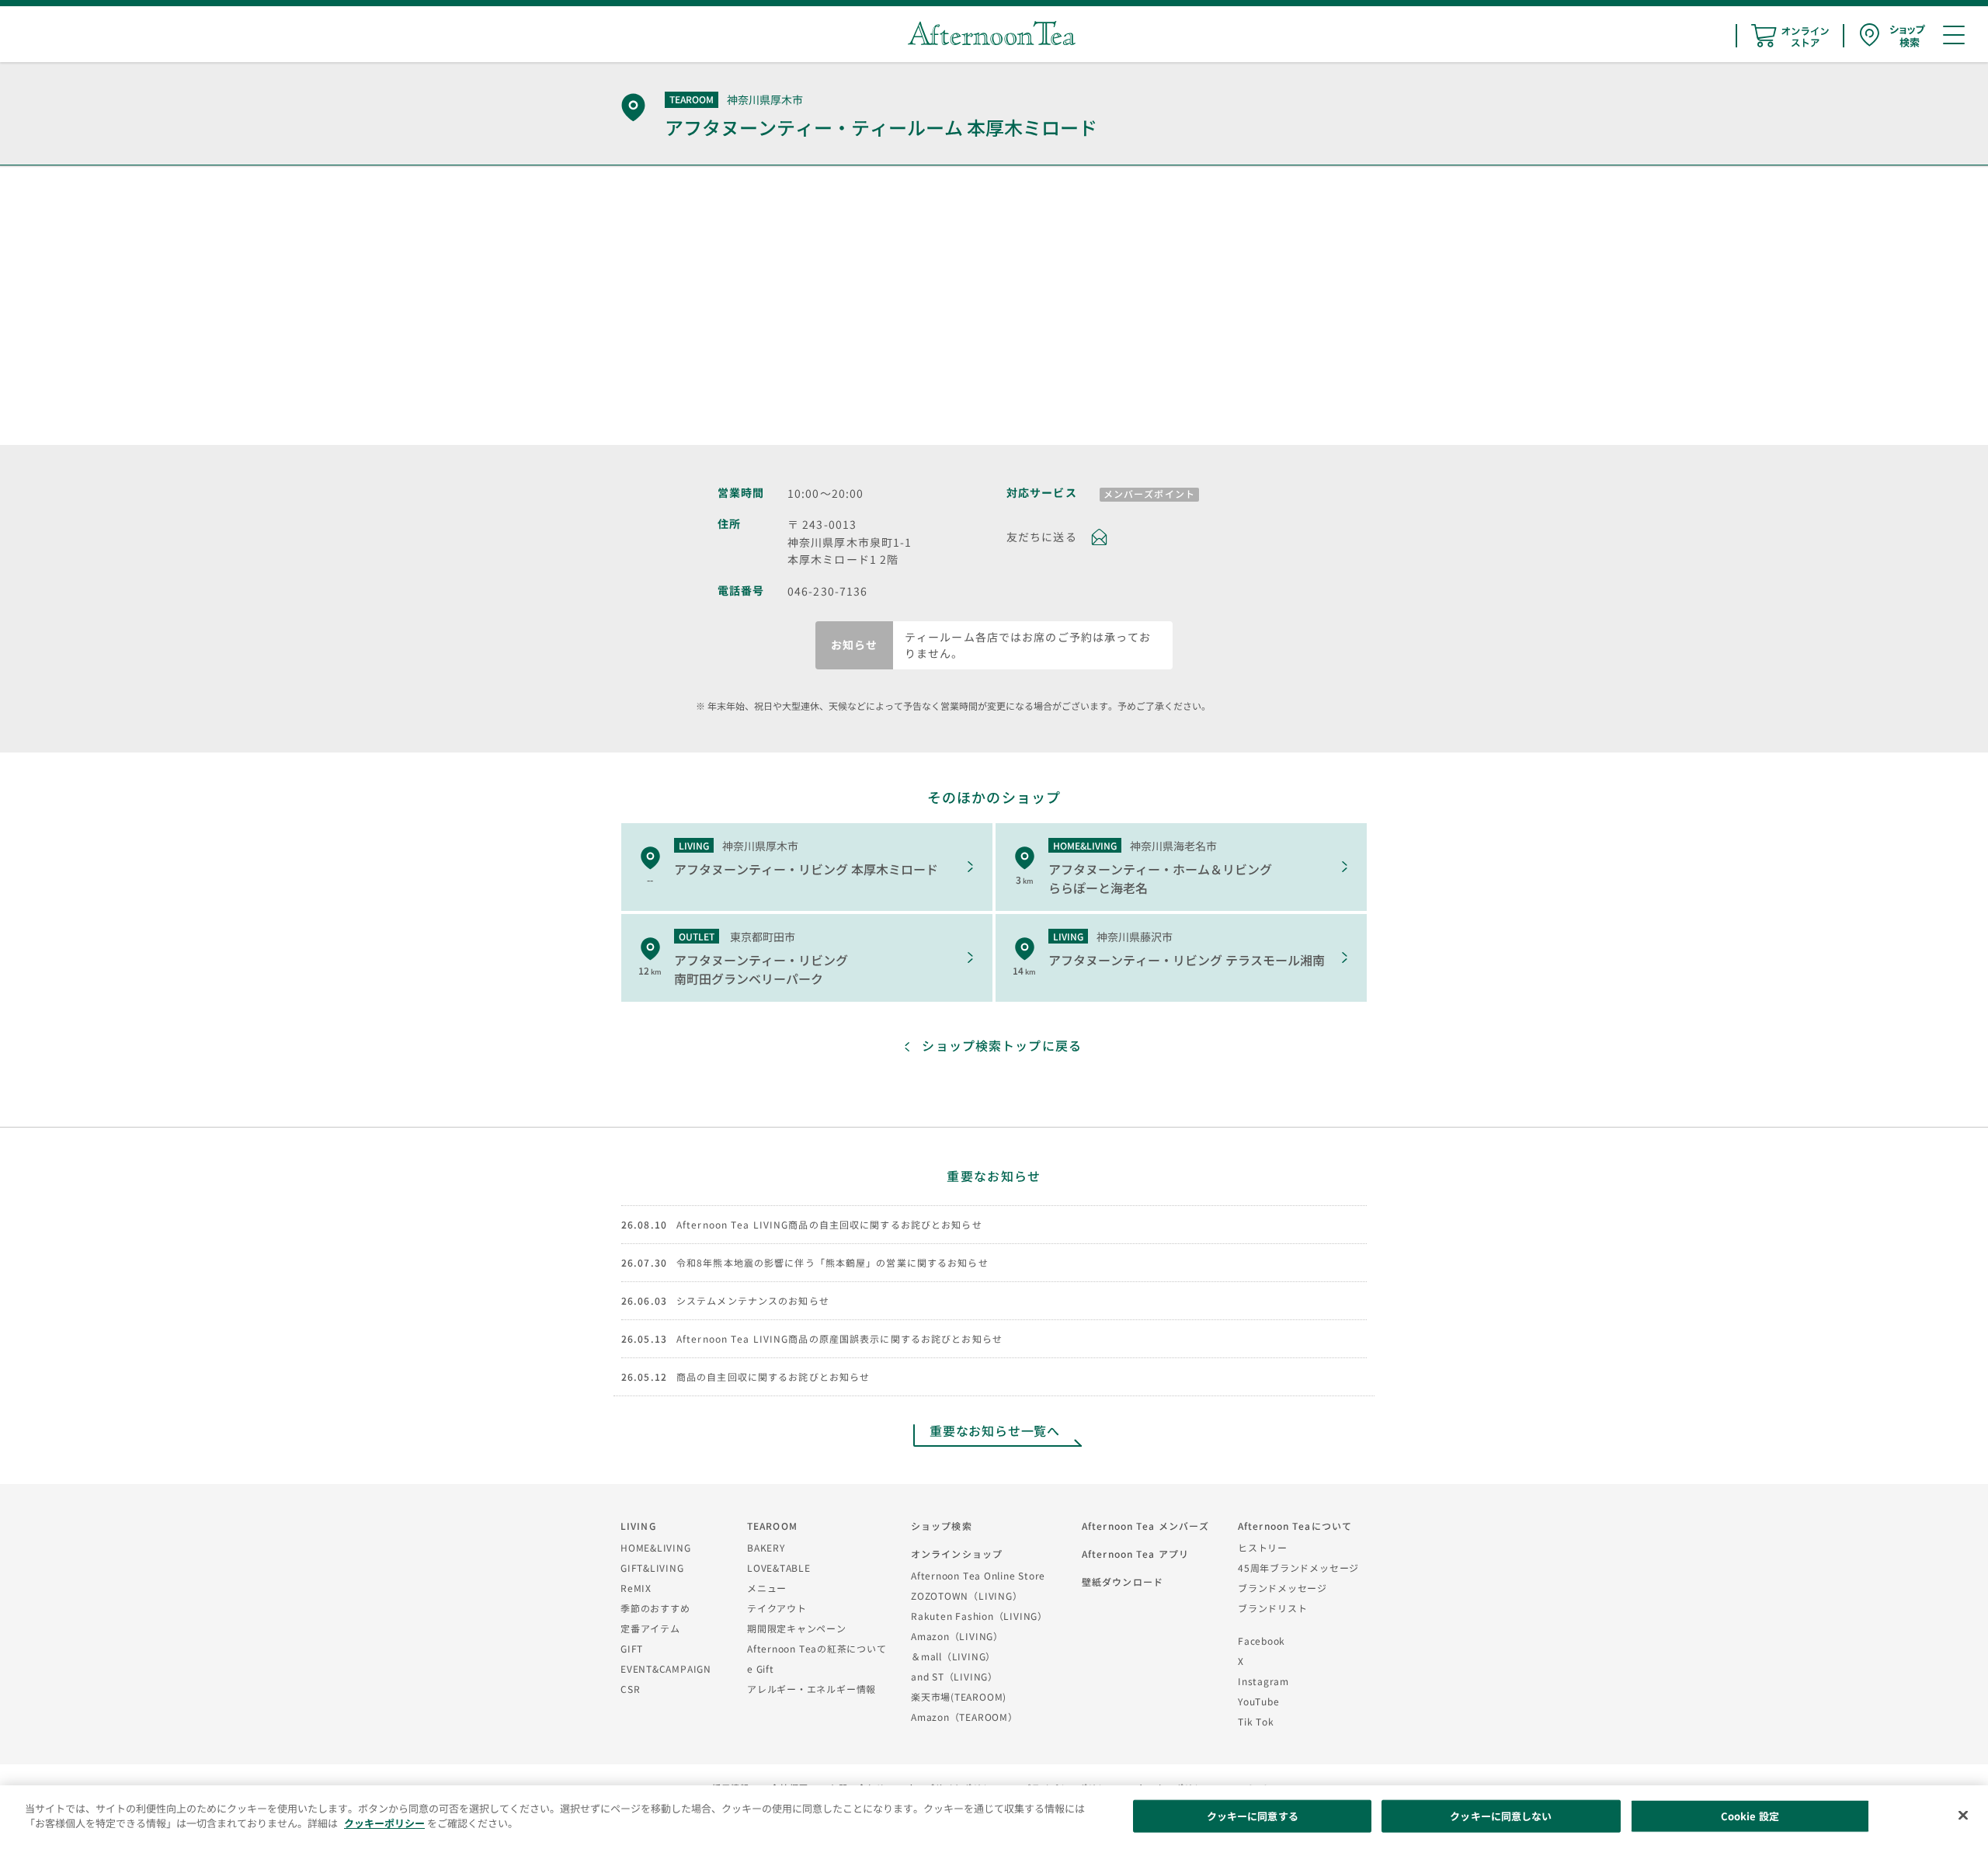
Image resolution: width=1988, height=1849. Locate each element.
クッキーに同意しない (1501, 1816)
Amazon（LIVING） (957, 1636)
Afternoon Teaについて (1295, 1526)
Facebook (1262, 1640)
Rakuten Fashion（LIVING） (979, 1616)
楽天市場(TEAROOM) (959, 1696)
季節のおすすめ (655, 1608)
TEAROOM (772, 1526)
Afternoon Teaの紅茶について (817, 1648)
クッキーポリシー (384, 1823)
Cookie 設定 (1750, 1816)
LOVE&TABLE (779, 1567)
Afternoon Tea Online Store (978, 1575)
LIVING (638, 1526)
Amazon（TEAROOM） (964, 1717)
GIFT (632, 1648)
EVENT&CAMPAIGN (666, 1668)
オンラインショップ (957, 1554)
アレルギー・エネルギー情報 (812, 1689)
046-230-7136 (827, 591)
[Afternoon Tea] (992, 33)
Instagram (1263, 1681)
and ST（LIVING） (954, 1676)
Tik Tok (1256, 1721)
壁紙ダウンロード (1123, 1581)
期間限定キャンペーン (797, 1628)
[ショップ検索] (1892, 35)
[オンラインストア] (1790, 36)
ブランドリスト (1272, 1608)
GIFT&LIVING (652, 1567)
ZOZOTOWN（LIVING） (966, 1595)
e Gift (761, 1668)
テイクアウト (777, 1608)
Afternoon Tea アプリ (1135, 1554)
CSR (630, 1689)
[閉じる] (1963, 1815)
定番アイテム (650, 1628)
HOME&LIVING (656, 1547)
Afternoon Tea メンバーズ (1145, 1526)
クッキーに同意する (1253, 1816)
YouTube (1258, 1701)
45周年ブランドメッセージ (1298, 1567)
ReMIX (636, 1588)
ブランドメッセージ (1282, 1588)
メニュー (767, 1588)
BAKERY (766, 1547)
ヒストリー (1263, 1547)
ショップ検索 (942, 1526)
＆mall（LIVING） (953, 1656)
